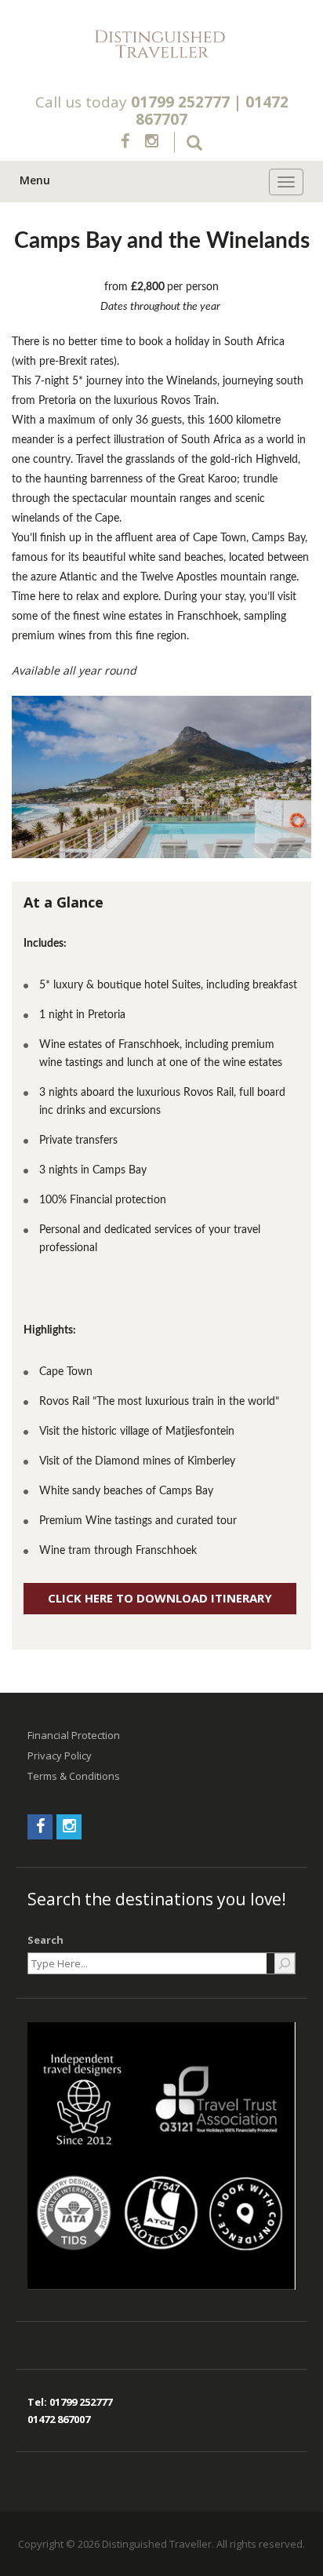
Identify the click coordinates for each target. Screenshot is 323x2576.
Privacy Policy (60, 1756)
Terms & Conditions (74, 1776)
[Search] (285, 1963)
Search (45, 1940)
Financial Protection (74, 1735)
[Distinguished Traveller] (161, 45)
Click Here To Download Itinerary (160, 1598)
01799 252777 (180, 102)
